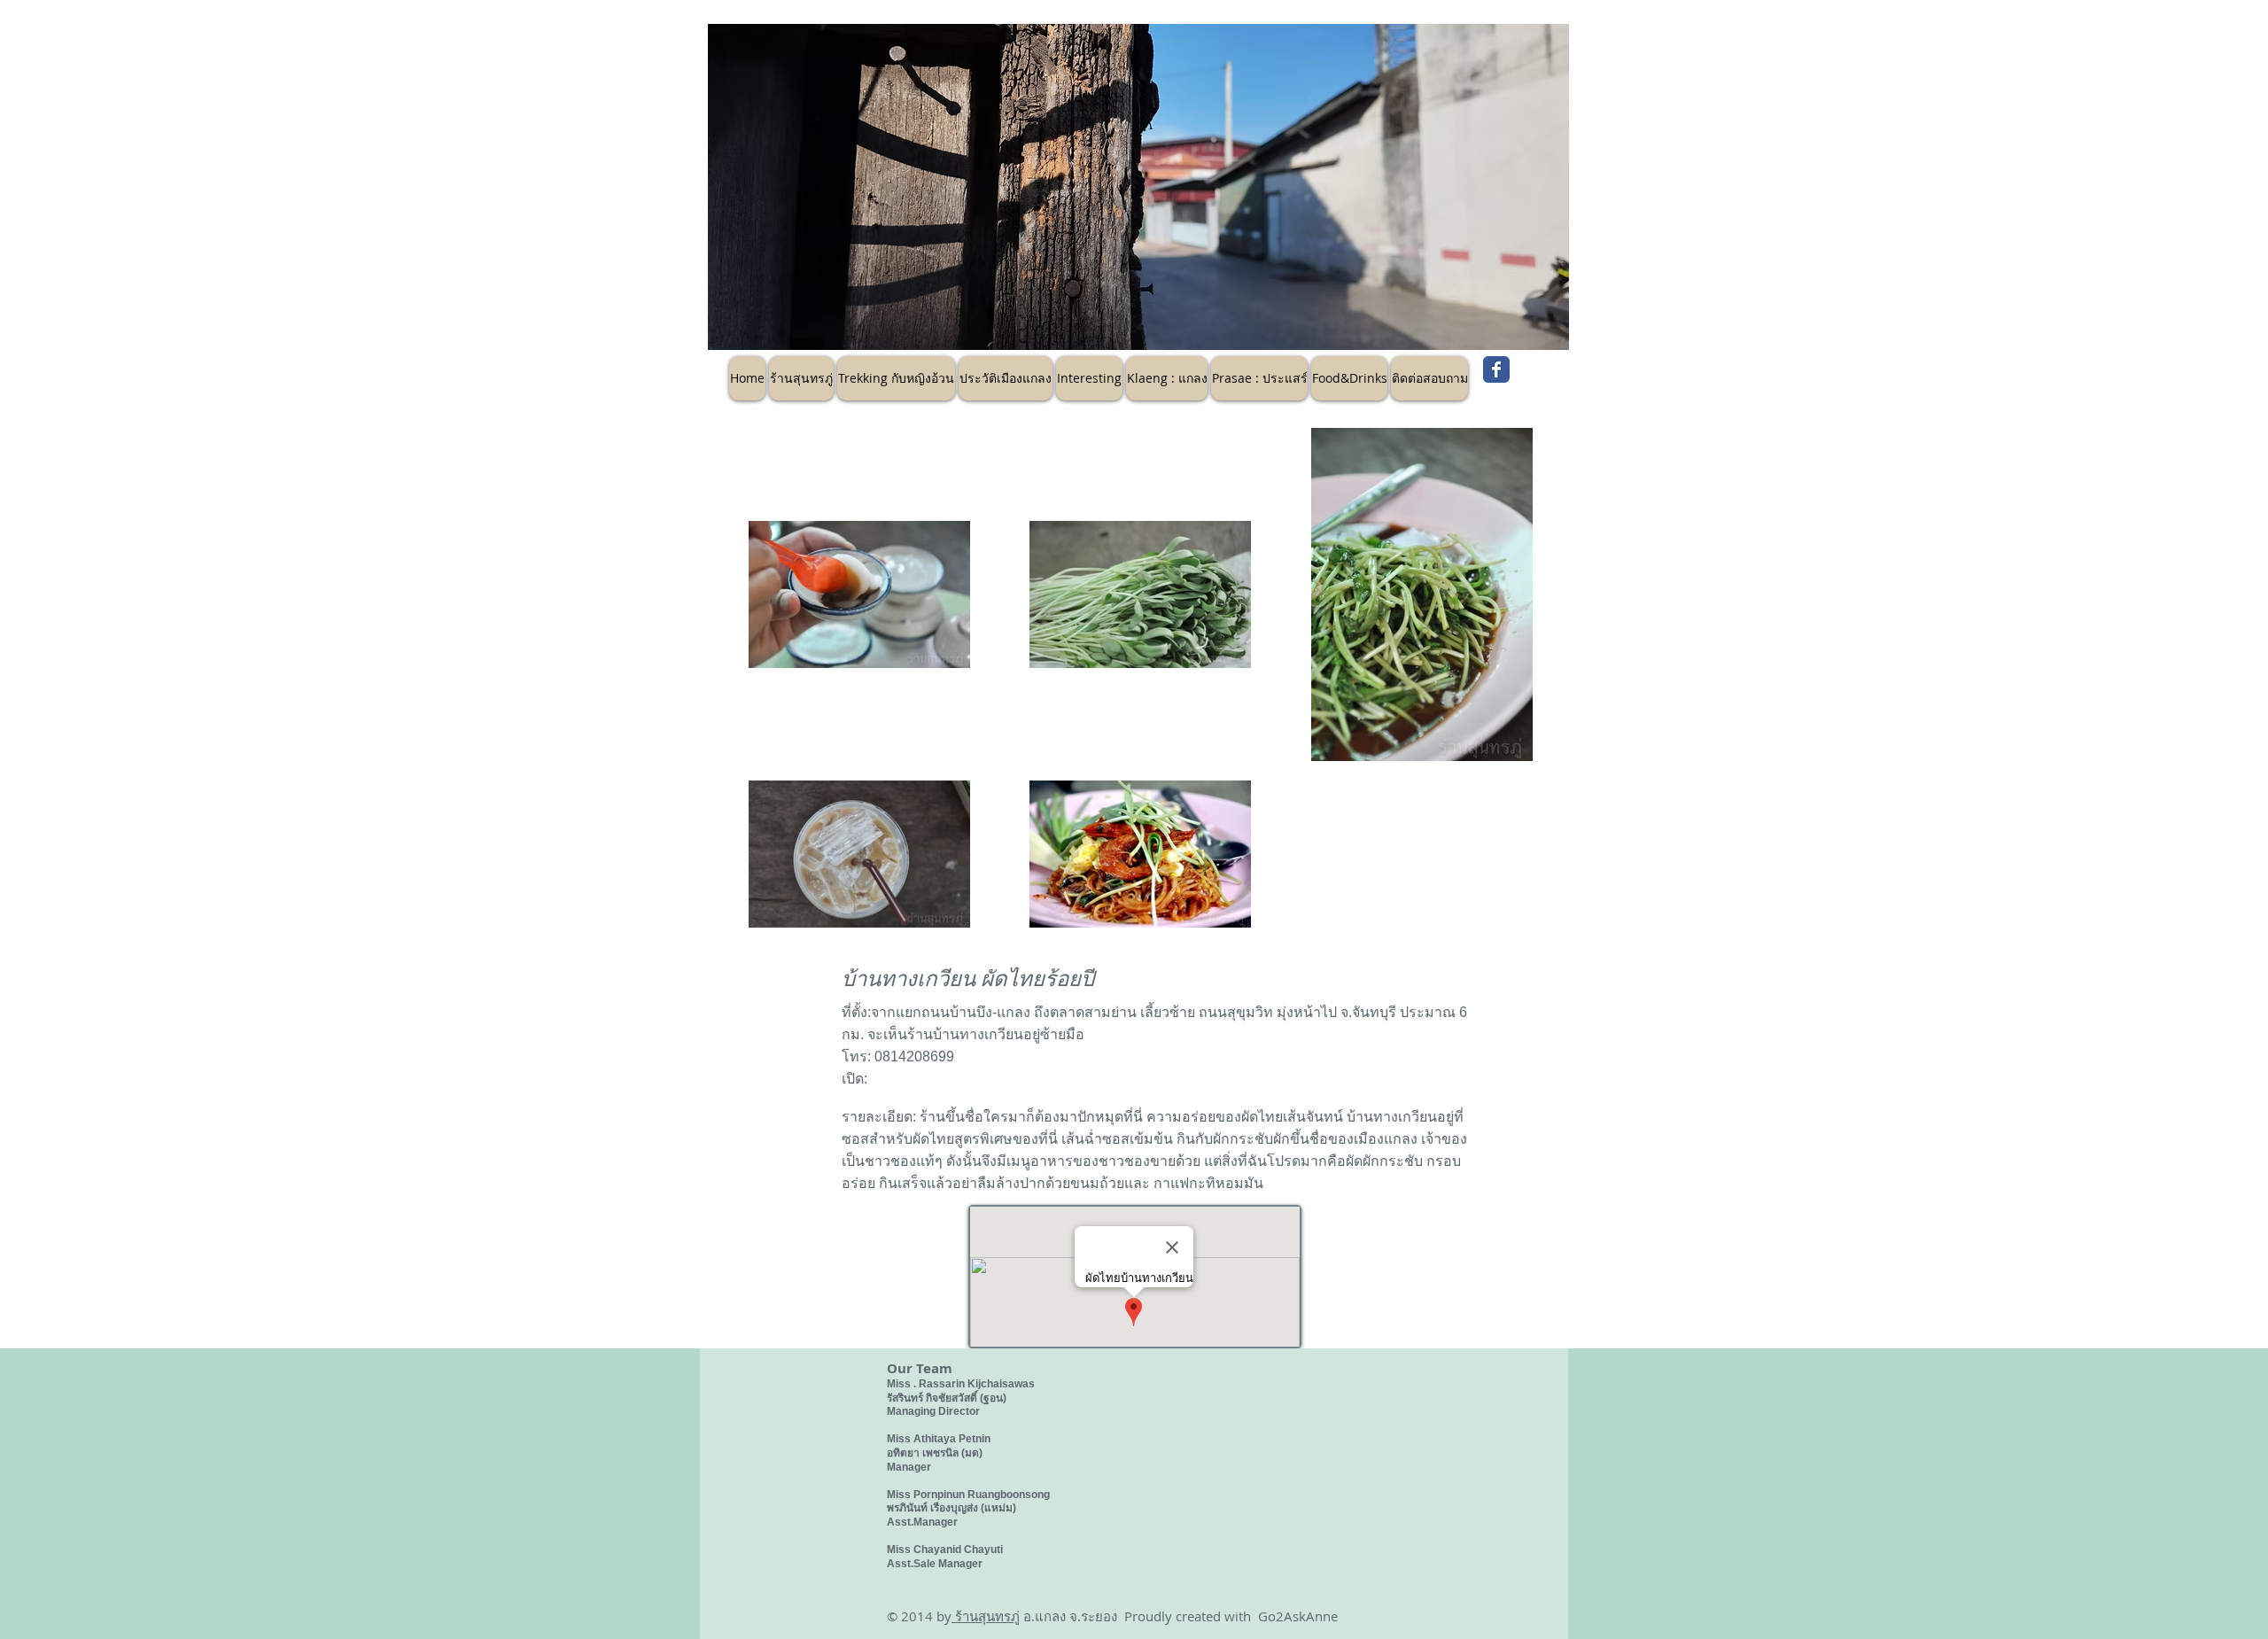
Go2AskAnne (1298, 1616)
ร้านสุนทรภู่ (986, 1616)
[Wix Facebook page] (1496, 369)
